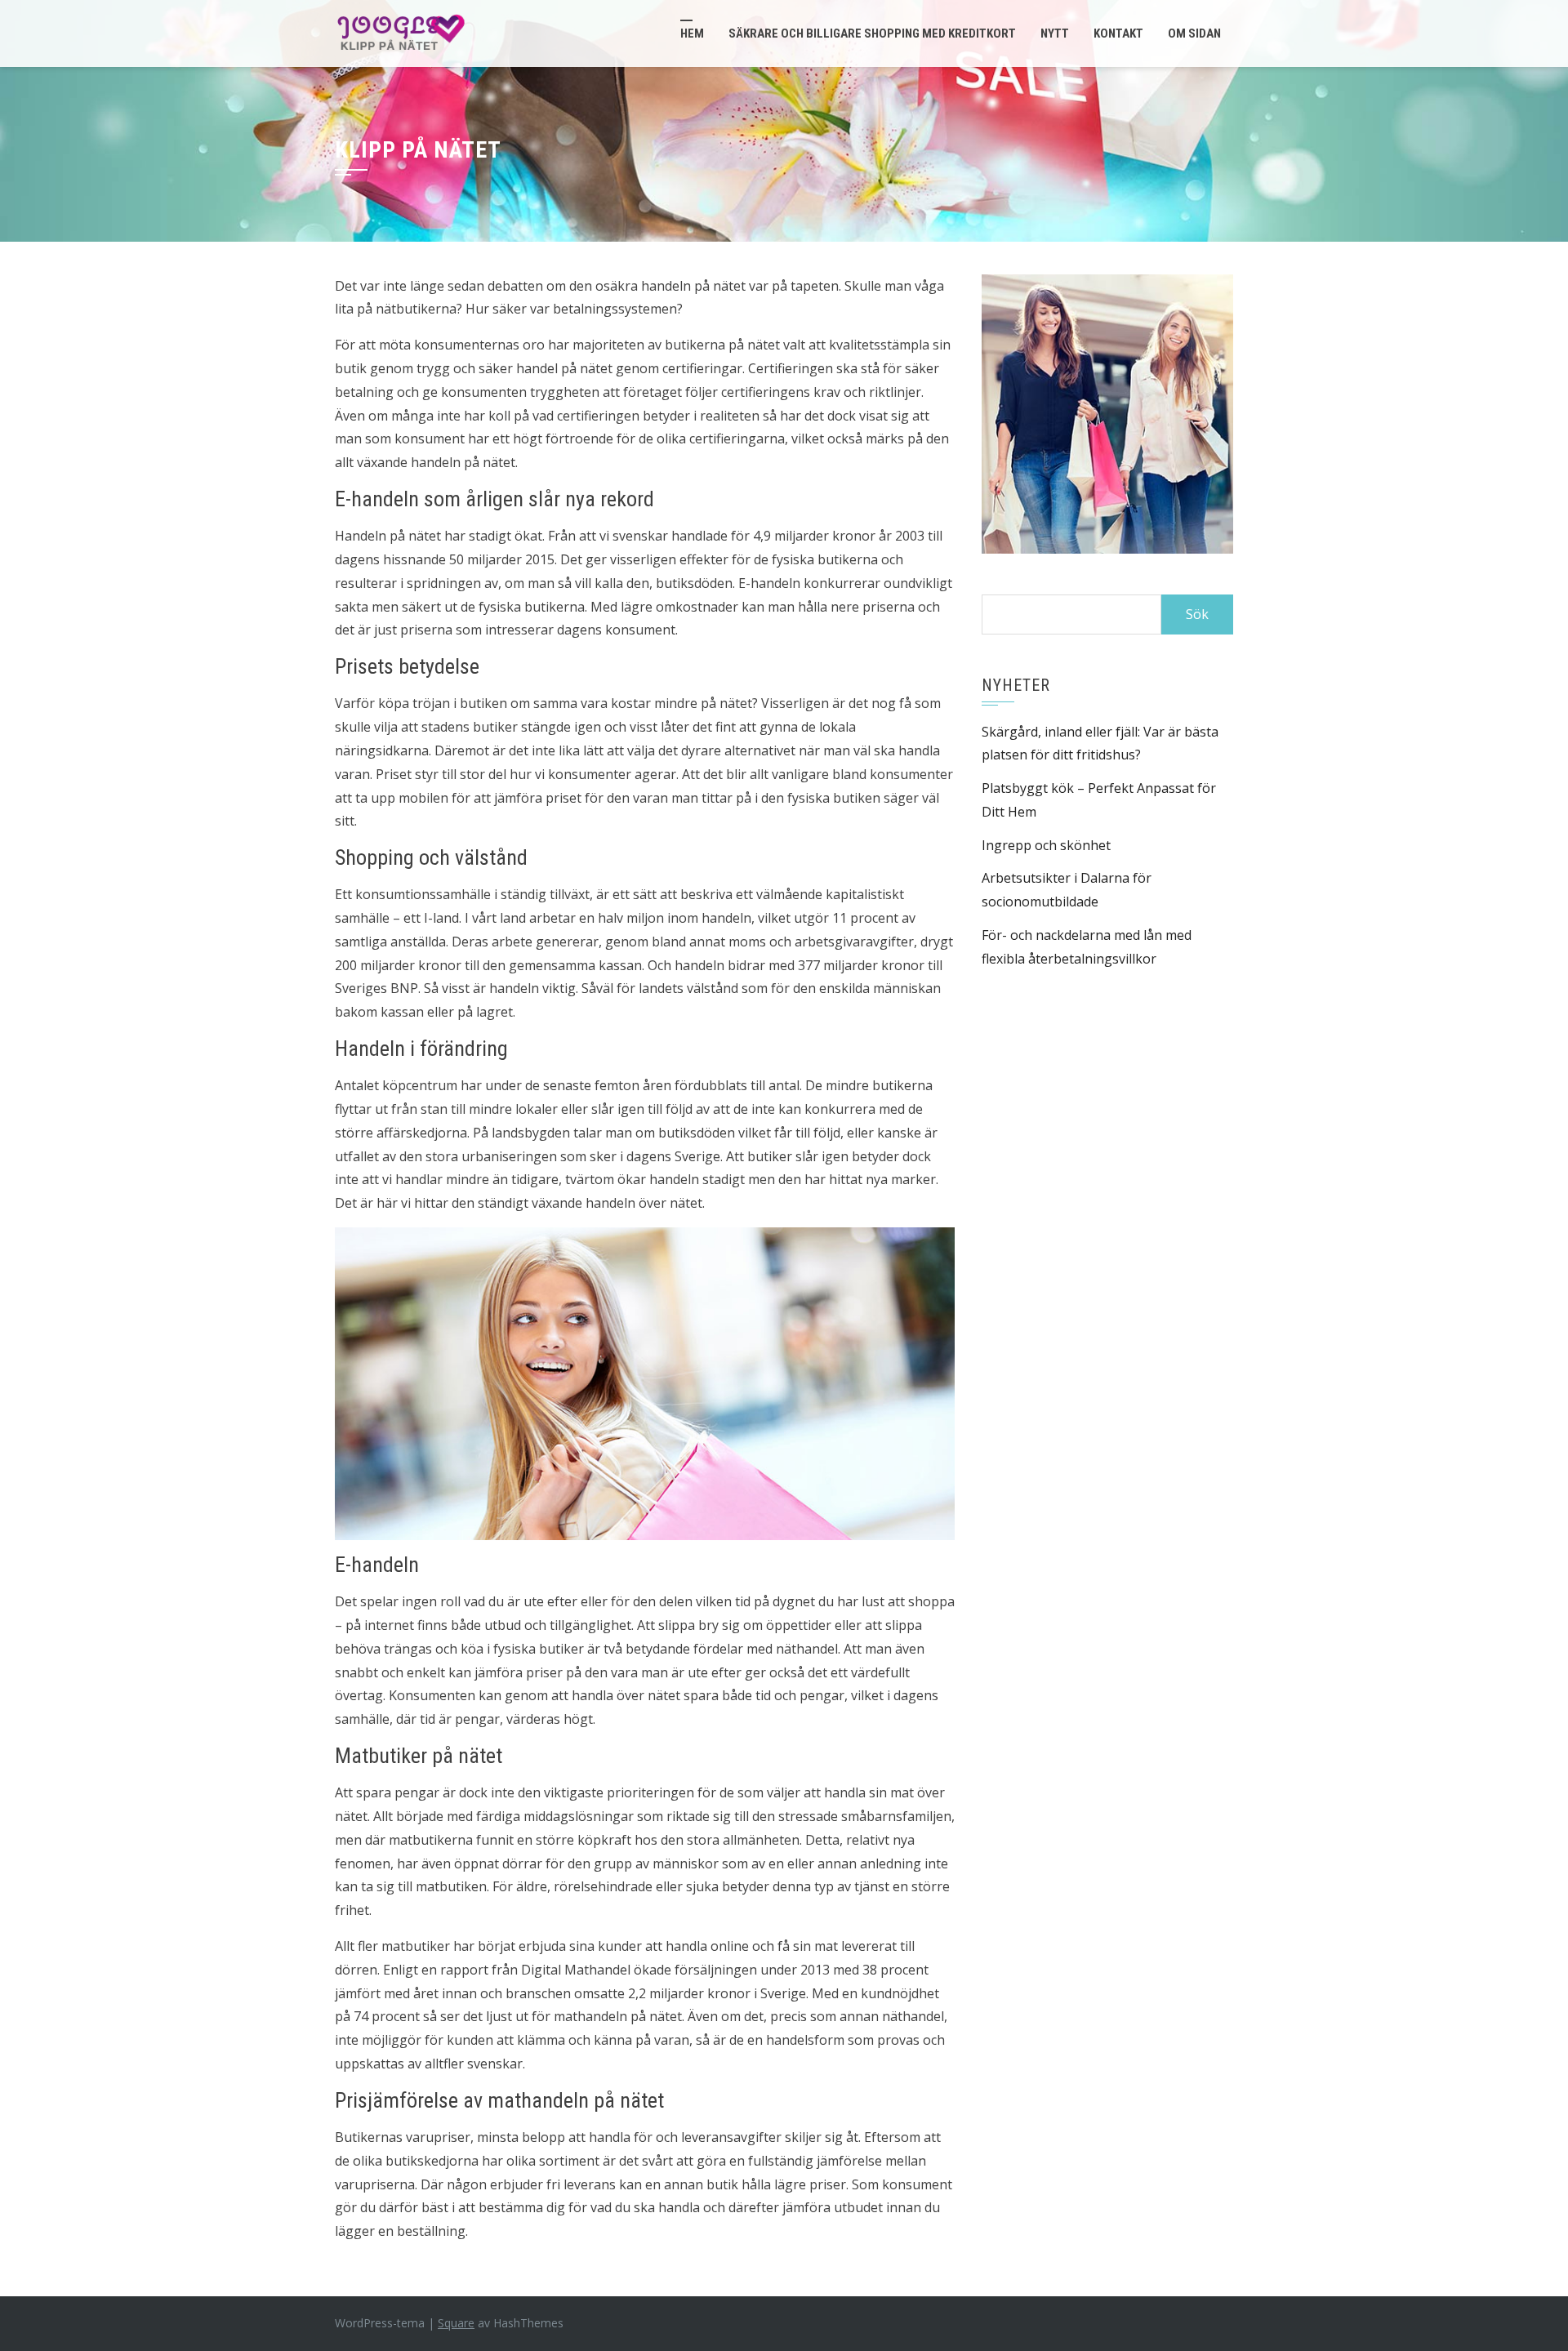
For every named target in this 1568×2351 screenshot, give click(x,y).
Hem (692, 33)
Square (456, 2323)
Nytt (1055, 33)
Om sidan (1194, 33)
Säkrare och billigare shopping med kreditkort (872, 33)
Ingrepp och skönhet (1046, 845)
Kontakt (1118, 33)
